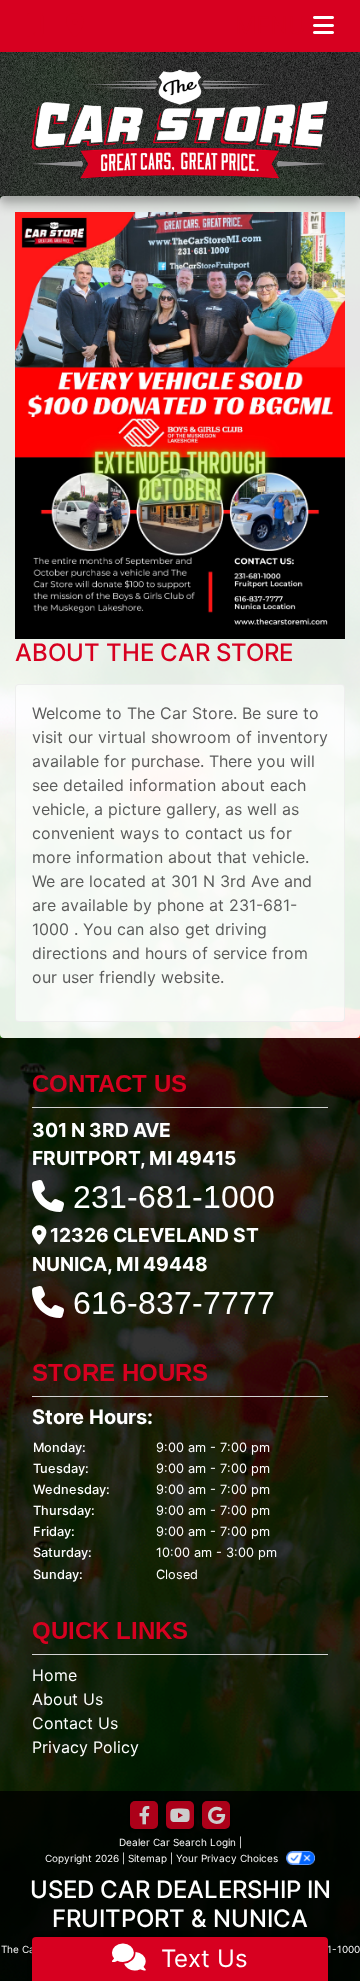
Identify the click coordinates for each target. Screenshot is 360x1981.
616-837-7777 (174, 1303)
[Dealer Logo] (180, 124)
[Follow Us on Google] (216, 1816)
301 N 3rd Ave (225, 881)
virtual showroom (164, 737)
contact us (225, 833)
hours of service (206, 953)
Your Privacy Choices (228, 1858)
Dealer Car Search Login (177, 1842)
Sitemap (147, 1858)
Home (54, 1675)
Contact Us (75, 1723)
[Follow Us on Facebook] (144, 1816)
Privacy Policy (85, 1747)
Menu (274, 25)
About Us (67, 1699)
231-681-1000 (174, 1197)
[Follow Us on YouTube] (180, 1816)
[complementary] (300, 1921)
